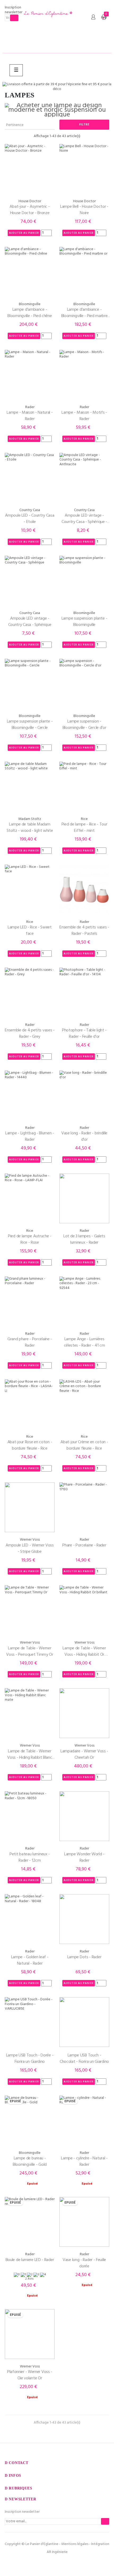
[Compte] (93, 17)
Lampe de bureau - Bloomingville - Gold (30, 2162)
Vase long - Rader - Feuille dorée (84, 2263)
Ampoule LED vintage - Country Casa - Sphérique (30, 622)
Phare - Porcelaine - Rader (84, 1545)
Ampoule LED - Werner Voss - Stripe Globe (30, 1549)
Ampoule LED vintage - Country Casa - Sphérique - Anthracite (84, 519)
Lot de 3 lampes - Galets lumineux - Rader (84, 1239)
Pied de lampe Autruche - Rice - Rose (30, 1239)
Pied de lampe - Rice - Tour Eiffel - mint (84, 828)
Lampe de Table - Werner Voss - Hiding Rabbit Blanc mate (30, 1754)
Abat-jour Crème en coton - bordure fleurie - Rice (84, 1445)
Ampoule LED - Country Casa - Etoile (30, 519)
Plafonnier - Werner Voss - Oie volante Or (30, 2375)
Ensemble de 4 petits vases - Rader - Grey (30, 1034)
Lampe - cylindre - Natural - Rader (84, 2162)
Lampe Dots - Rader (84, 1957)
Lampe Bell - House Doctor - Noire (84, 210)
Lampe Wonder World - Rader (84, 1857)
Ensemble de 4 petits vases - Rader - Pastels (84, 931)
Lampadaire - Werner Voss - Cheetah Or (84, 1754)
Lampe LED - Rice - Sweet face (30, 931)
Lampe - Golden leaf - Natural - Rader (30, 1960)
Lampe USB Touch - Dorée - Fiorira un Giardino (30, 2059)
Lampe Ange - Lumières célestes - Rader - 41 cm (84, 1342)
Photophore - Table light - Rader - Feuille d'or (84, 1034)
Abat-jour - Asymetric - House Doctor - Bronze (30, 210)
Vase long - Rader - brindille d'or (84, 1136)
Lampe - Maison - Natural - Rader (30, 416)
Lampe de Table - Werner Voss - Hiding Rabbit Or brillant (84, 1652)
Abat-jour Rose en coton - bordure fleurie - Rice (30, 1445)
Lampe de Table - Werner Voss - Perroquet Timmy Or (30, 1652)
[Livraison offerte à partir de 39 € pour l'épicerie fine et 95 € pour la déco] (57, 87)
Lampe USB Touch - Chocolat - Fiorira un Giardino (84, 2059)
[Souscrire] (14, 18)
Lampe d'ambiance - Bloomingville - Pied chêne (30, 313)
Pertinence (29, 125)
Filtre (84, 125)
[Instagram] (68, 2563)
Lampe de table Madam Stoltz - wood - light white (30, 828)
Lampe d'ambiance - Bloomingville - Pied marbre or (84, 313)
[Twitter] (57, 2563)
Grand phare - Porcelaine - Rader (30, 1342)
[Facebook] (46, 2563)
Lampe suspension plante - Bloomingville (84, 622)
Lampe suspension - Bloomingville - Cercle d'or (84, 725)
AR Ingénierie (57, 2552)
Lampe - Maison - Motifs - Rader (84, 416)
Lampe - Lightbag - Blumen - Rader (30, 1136)
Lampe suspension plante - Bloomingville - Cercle (30, 725)
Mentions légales (75, 2544)
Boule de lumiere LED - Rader (30, 2260)
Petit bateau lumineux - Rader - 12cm (30, 1857)
